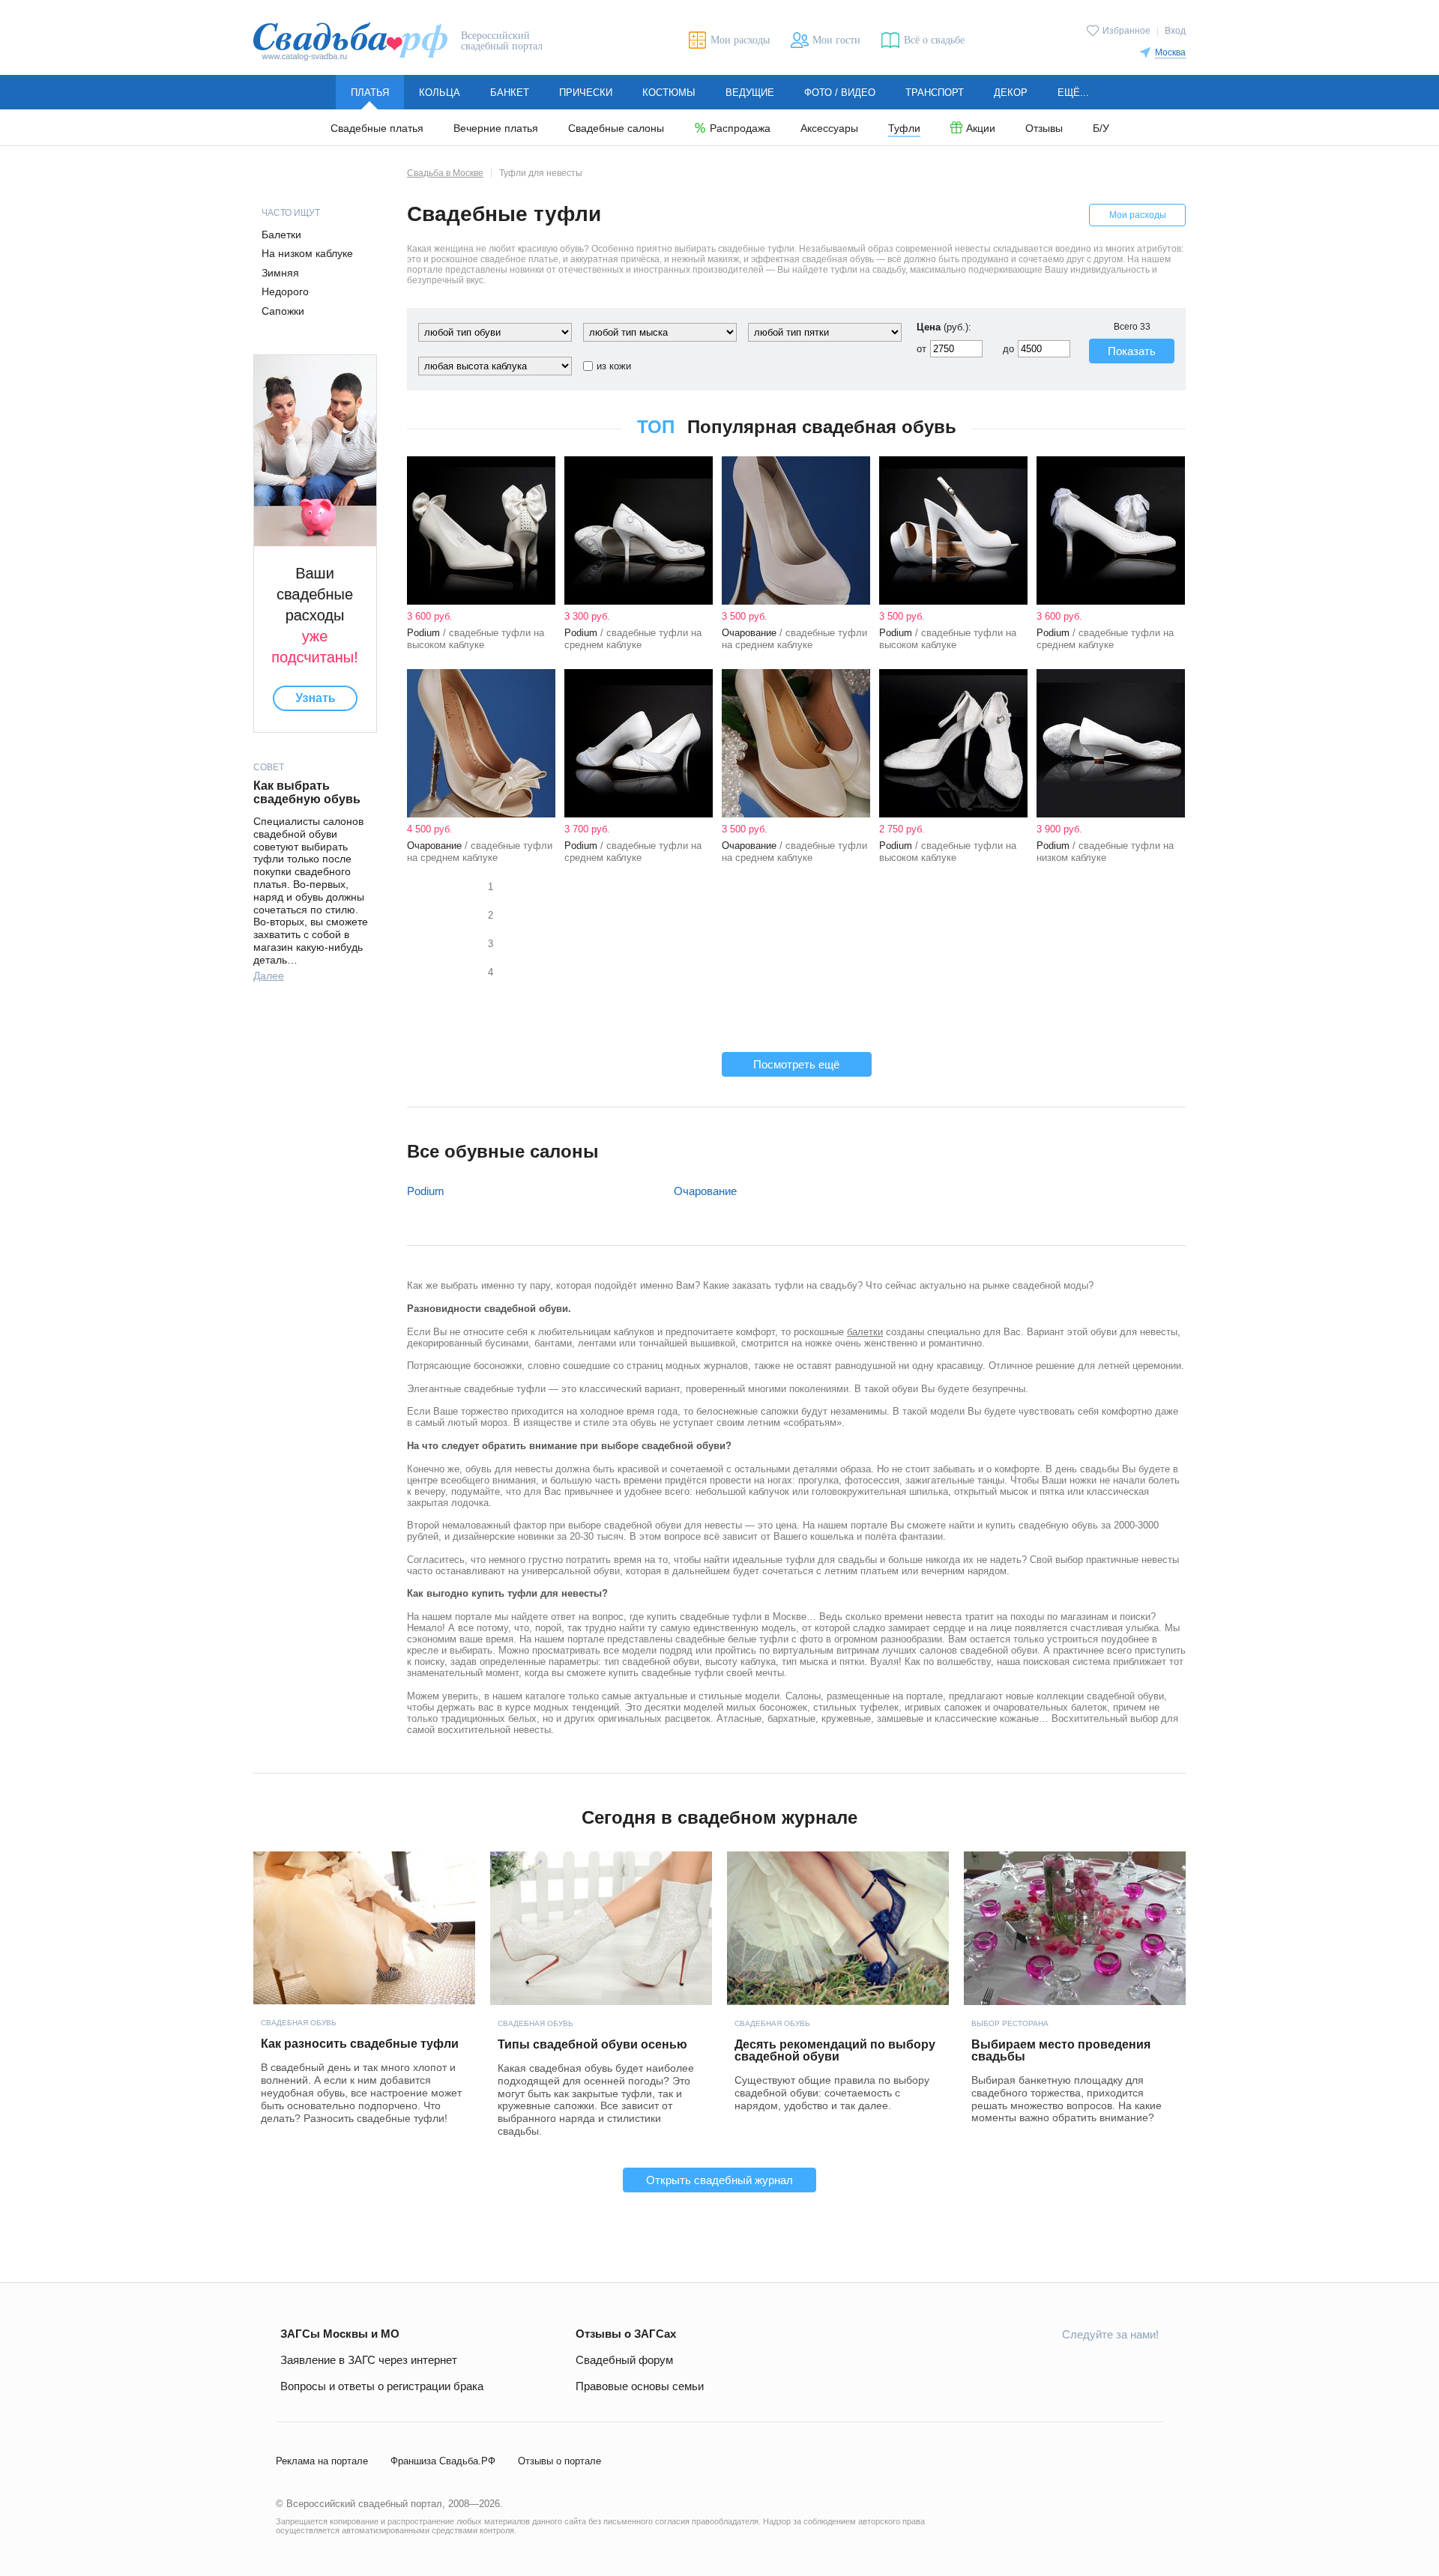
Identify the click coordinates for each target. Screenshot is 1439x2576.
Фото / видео (840, 93)
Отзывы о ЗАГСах (626, 2334)
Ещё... (1073, 93)
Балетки (281, 235)
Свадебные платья (377, 129)
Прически (586, 93)
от (921, 349)
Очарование (705, 1191)
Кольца (440, 93)
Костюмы (669, 93)
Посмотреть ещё (796, 1064)
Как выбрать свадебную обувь (307, 792)
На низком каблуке (307, 253)
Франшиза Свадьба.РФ (443, 2461)
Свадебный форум (624, 2360)
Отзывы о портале (559, 2461)
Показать (1132, 351)
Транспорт (935, 93)
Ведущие (750, 93)
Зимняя (280, 273)
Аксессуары (829, 129)
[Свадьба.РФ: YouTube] (1076, 2368)
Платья (370, 93)
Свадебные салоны (616, 129)
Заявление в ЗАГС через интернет (369, 2360)
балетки (865, 1332)
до (1008, 349)
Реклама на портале (322, 2461)
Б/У (1101, 129)
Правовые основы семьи (640, 2386)
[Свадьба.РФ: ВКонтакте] (1006, 2368)
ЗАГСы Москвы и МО (340, 2334)
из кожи (614, 366)
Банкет (510, 93)
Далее (269, 976)
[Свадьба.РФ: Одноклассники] (1041, 2368)
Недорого (285, 291)
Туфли (904, 129)
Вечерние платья (496, 129)
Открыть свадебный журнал (719, 2180)
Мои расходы (1138, 215)
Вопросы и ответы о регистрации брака (382, 2386)
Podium (426, 1191)
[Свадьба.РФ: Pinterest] (1147, 2368)
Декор (1011, 93)
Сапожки (283, 311)
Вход (1175, 31)
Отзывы (1044, 129)
